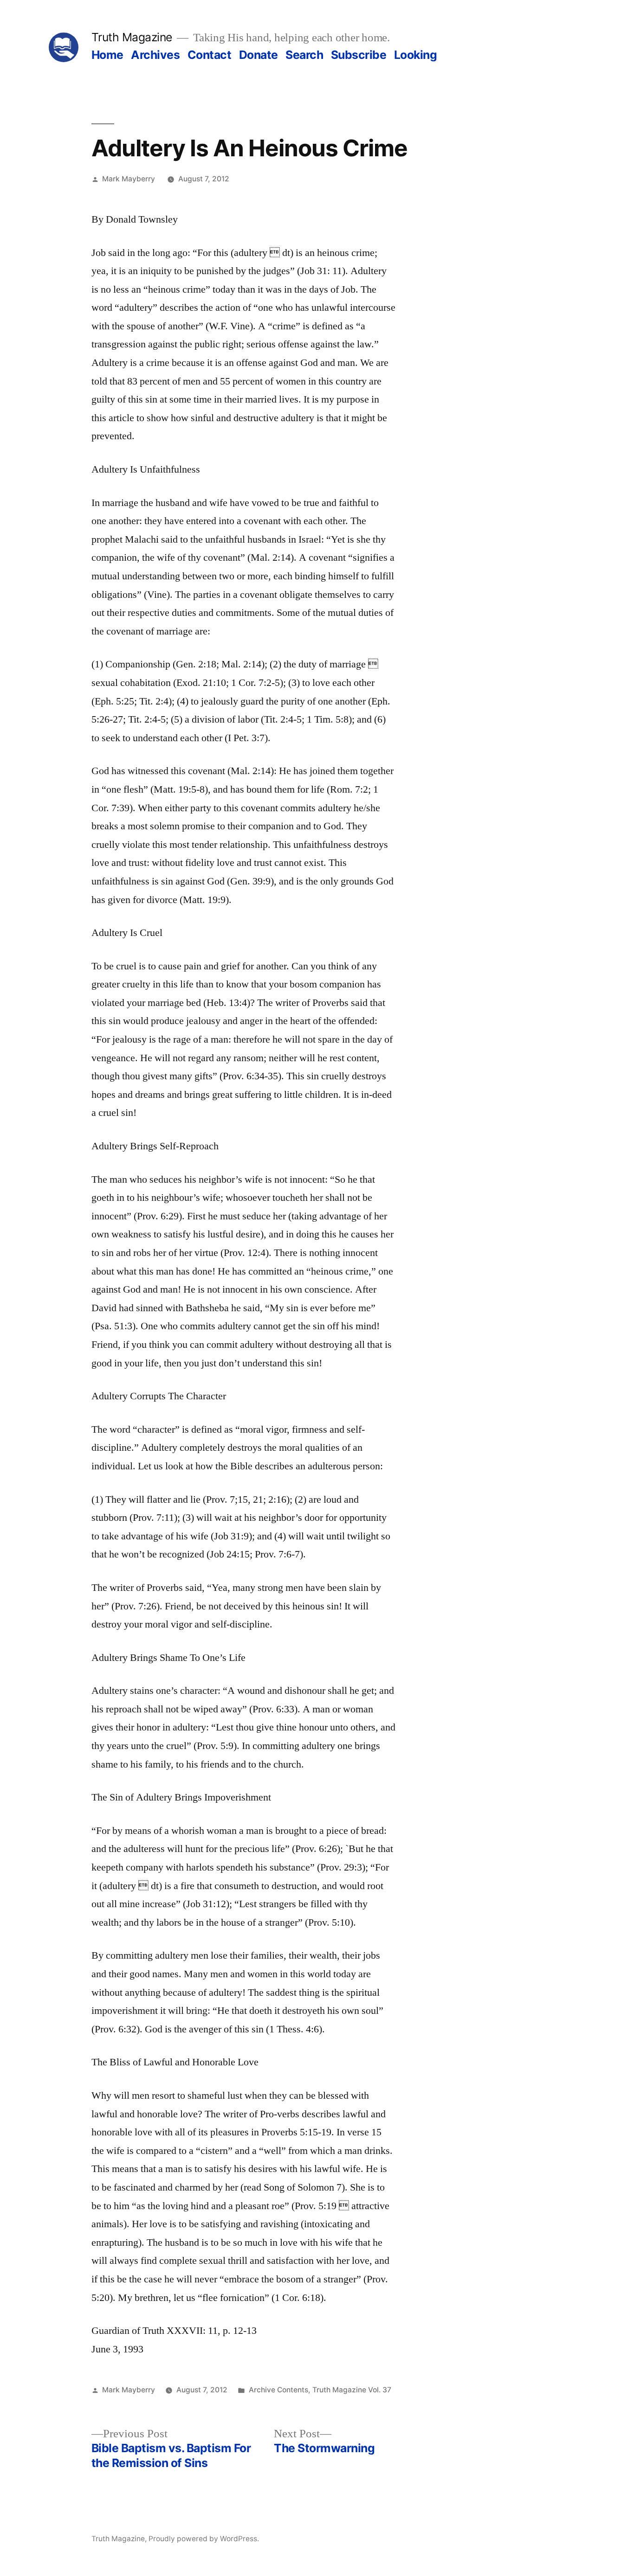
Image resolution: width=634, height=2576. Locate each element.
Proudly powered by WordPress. (204, 2539)
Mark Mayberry (129, 179)
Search (304, 55)
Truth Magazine (132, 37)
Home (107, 55)
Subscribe (359, 55)
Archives (155, 55)
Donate (259, 55)
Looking (416, 55)
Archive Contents (278, 2390)
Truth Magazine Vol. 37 (352, 2390)
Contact (210, 55)
